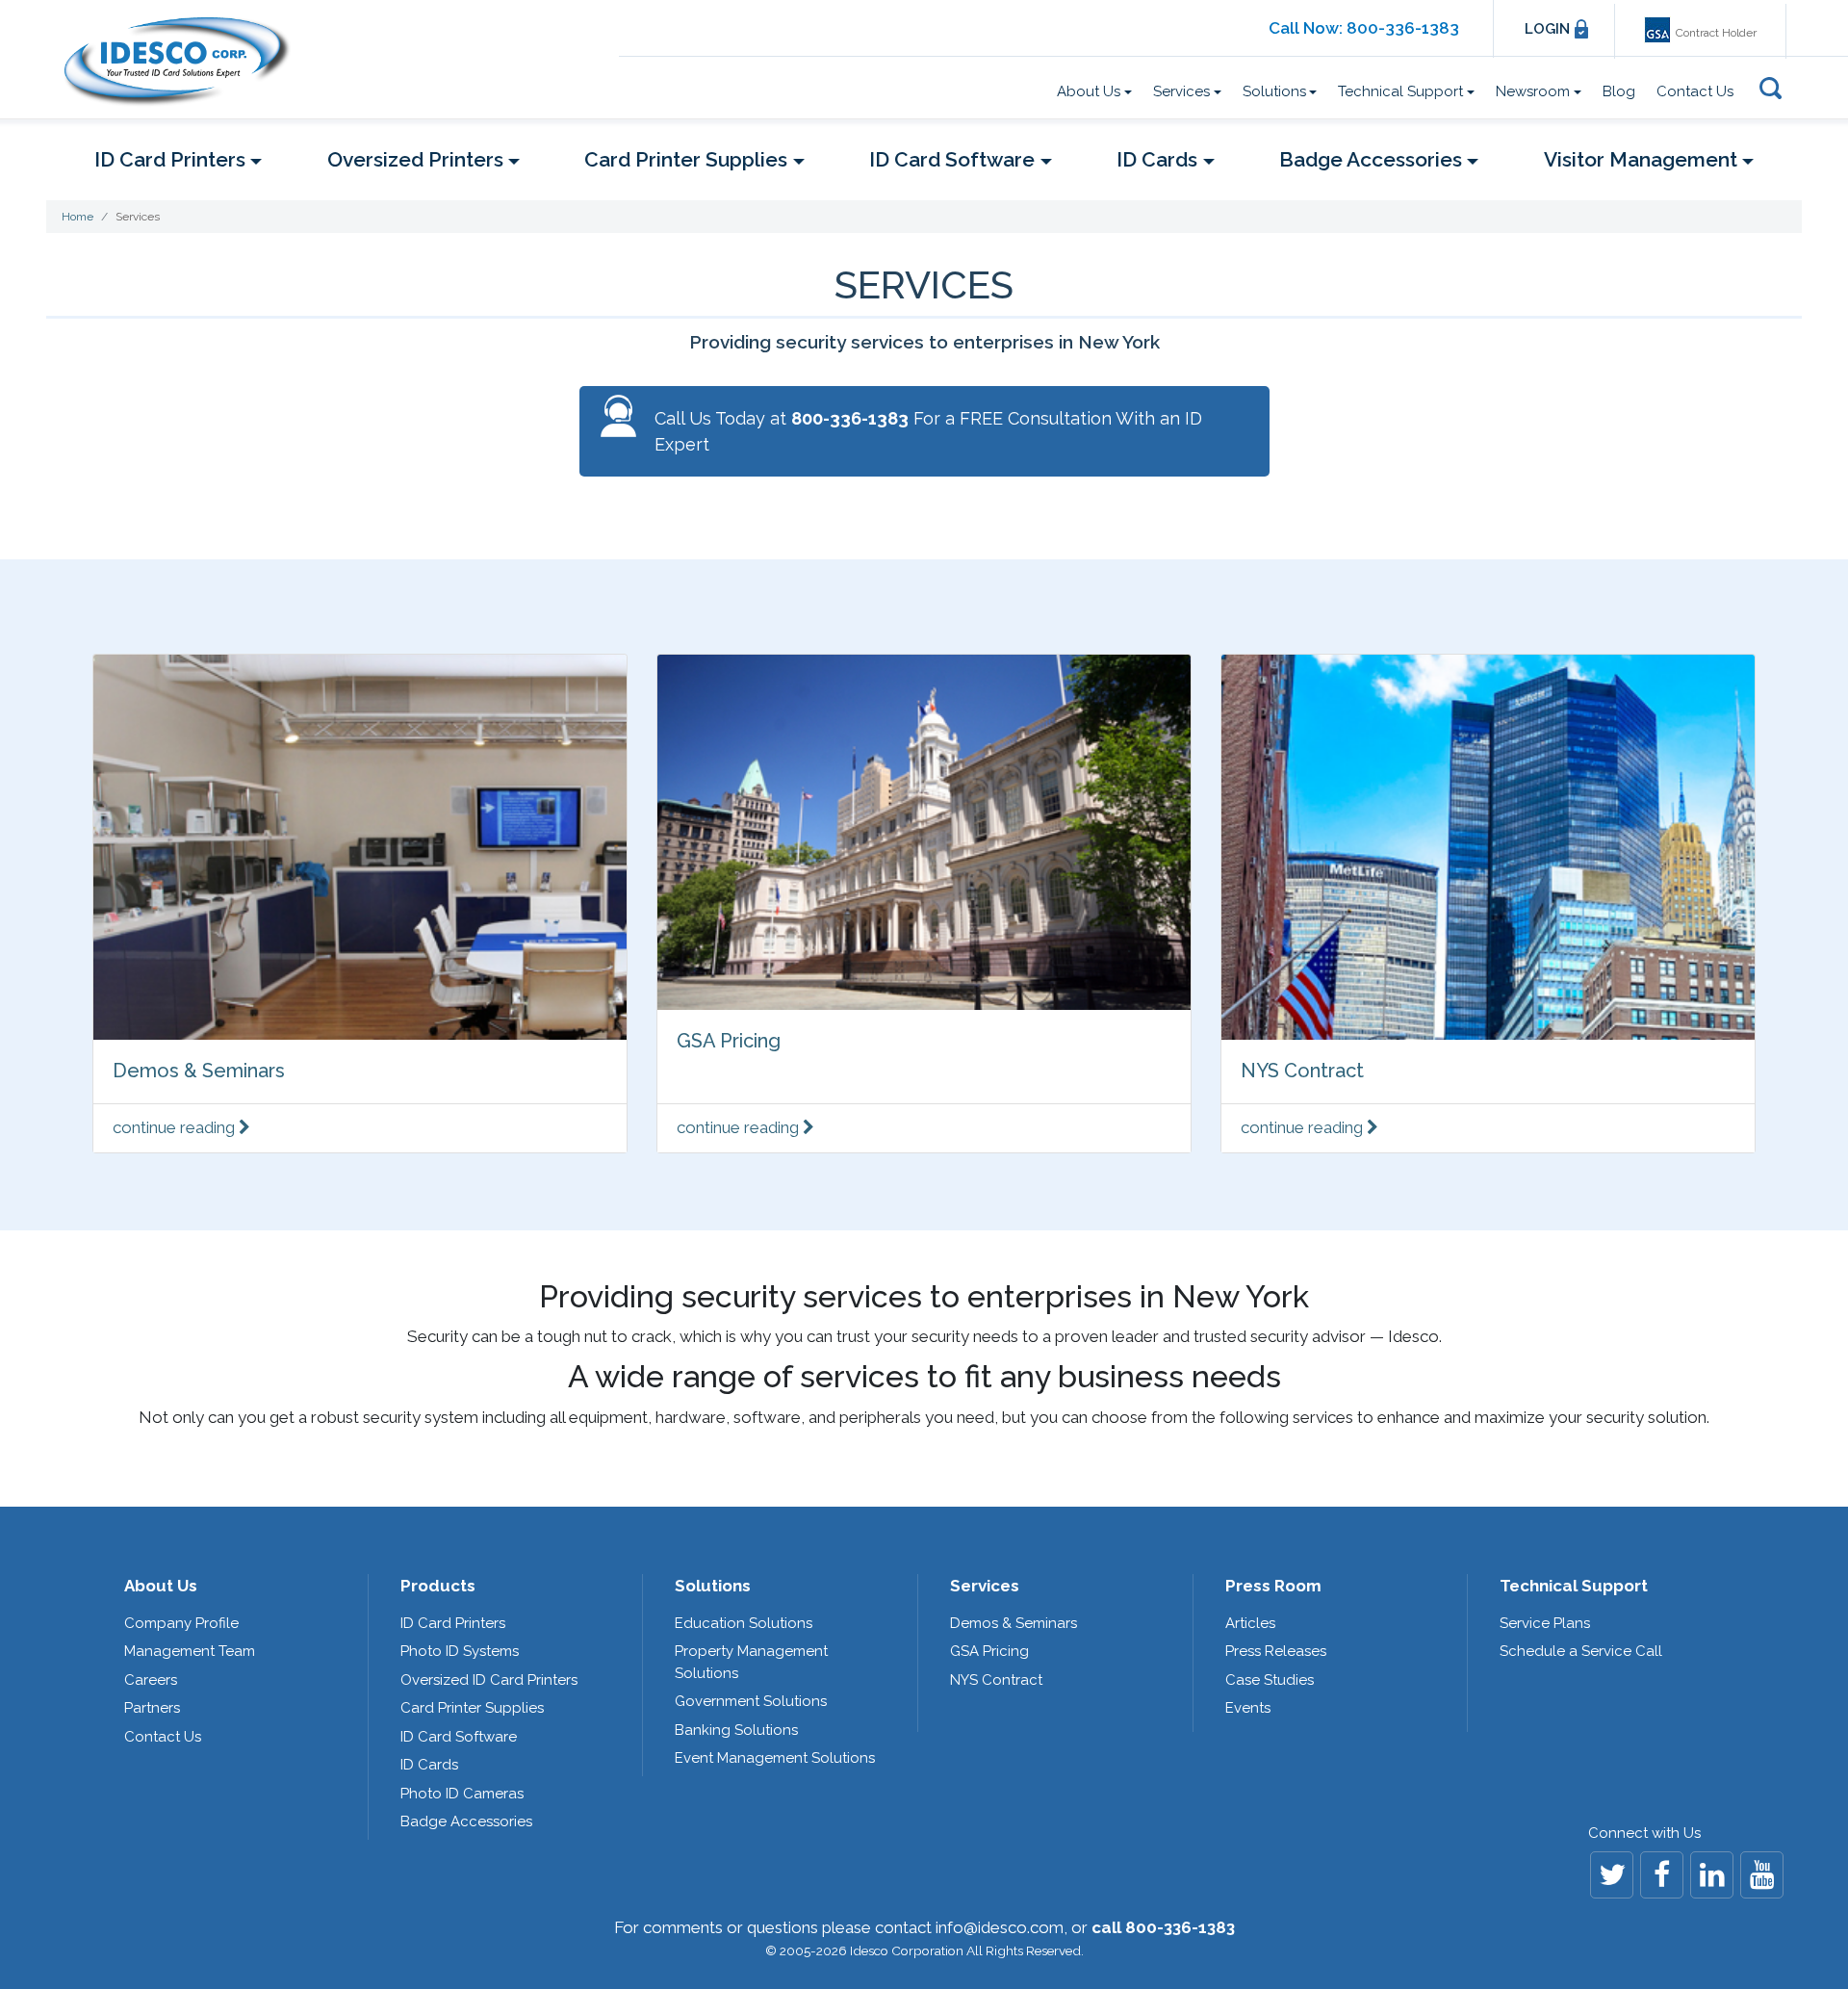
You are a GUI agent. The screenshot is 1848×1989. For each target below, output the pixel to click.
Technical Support (1574, 1586)
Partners (152, 1708)
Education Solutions (744, 1623)
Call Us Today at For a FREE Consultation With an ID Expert (928, 431)
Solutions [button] (1274, 91)
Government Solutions (751, 1701)
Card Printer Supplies (472, 1708)
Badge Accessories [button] (1371, 159)
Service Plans (1545, 1623)
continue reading (176, 1127)
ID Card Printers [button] (170, 159)
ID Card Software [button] (952, 159)
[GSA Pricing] (924, 832)
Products (438, 1586)
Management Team (190, 1651)
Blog (1619, 91)
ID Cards (429, 1765)
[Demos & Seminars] (360, 847)
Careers (151, 1680)
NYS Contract (1302, 1071)
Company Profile (181, 1623)
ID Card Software (459, 1737)
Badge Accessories (466, 1821)
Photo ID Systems (460, 1651)
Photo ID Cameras (462, 1794)
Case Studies (1270, 1680)
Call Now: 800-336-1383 (1364, 28)
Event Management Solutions (775, 1758)
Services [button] (1181, 91)
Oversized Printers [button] (415, 159)
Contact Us (1695, 91)
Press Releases (1276, 1651)
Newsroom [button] (1533, 91)
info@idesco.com (1000, 1927)
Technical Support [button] (1400, 91)
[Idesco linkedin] (1712, 1875)
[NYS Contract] (1488, 847)
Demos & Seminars (199, 1071)
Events (1248, 1708)
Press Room (1273, 1586)
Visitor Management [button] (1641, 159)
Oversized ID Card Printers (489, 1680)
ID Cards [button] (1157, 159)
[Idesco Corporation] (185, 61)
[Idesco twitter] (1612, 1875)
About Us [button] (1089, 91)
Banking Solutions (736, 1730)
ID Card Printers (453, 1623)
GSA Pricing (729, 1041)
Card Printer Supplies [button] (686, 159)
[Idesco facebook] (1662, 1875)
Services (985, 1586)
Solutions (713, 1586)
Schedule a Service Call (1581, 1651)
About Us (161, 1586)
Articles (1250, 1623)
